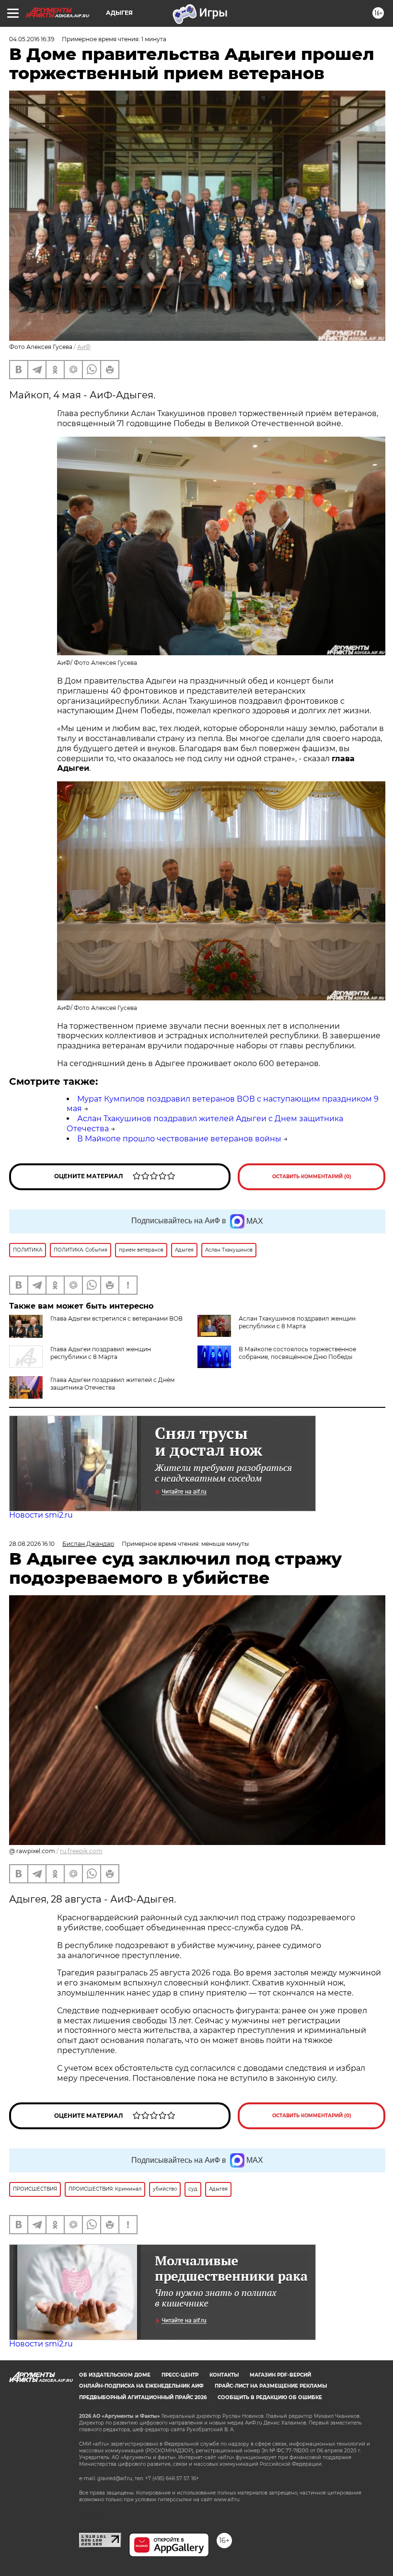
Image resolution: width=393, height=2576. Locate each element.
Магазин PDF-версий (280, 2375)
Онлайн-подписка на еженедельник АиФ (141, 2386)
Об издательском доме (115, 2375)
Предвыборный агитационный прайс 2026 (143, 2397)
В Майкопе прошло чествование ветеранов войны (179, 1139)
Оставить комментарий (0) (312, 1177)
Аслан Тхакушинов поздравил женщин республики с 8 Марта (297, 1322)
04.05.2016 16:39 (32, 39)
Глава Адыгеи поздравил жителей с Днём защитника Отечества (112, 1384)
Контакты (224, 2375)
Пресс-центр (180, 2375)
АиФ (84, 347)
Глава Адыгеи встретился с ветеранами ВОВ (116, 1318)
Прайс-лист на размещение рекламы (271, 2386)
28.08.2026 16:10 (32, 1544)
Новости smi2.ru (41, 1515)
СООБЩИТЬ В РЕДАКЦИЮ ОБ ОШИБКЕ (270, 2397)
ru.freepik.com (81, 1851)
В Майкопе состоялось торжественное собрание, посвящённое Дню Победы (297, 1353)
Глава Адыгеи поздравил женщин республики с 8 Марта (101, 1353)
